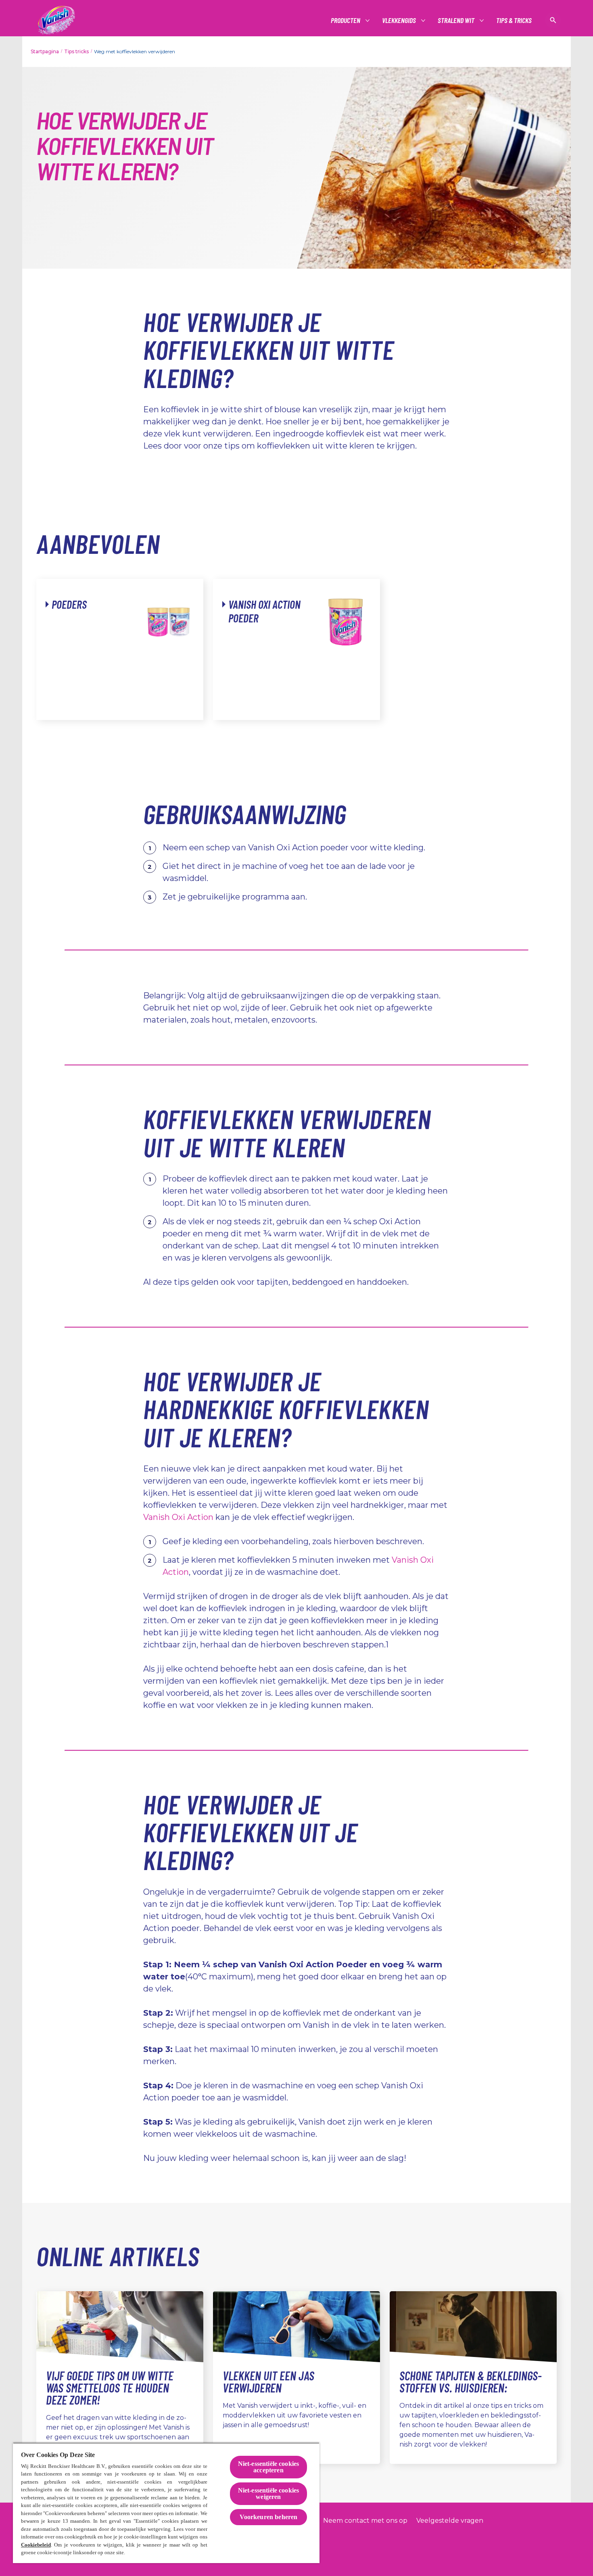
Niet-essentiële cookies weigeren (269, 2494)
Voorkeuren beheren (269, 2517)
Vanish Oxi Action (178, 1517)
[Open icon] (553, 20)
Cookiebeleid (36, 2545)
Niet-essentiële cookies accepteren (269, 2467)
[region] (166, 2503)
